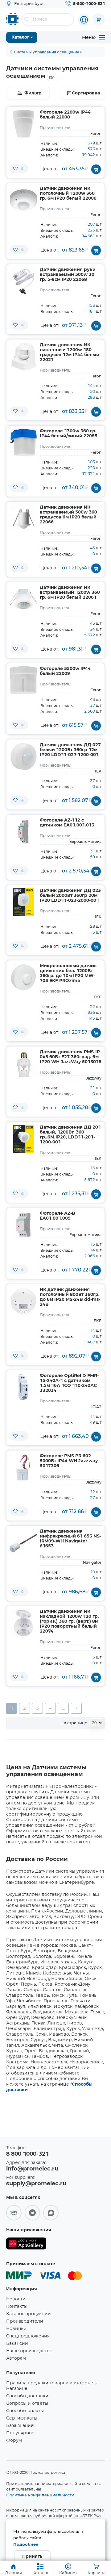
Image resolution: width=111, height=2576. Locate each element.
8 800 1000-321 (27, 2154)
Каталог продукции (29, 2314)
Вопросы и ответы (27, 2403)
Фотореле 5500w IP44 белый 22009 (65, 671)
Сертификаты (22, 2418)
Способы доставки (27, 2396)
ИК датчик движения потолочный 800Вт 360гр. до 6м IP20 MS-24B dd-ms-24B (70, 1297)
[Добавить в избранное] (15, 169)
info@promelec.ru (32, 2169)
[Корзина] (99, 19)
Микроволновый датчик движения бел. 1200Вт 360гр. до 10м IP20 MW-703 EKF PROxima (68, 973)
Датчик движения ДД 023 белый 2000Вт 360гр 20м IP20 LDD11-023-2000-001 (70, 896)
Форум (14, 2441)
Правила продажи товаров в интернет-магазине (51, 2386)
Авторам (16, 2358)
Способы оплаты (25, 2411)
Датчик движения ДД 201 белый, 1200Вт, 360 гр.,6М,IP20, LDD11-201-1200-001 (70, 1135)
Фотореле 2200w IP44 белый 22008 (65, 115)
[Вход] (84, 20)
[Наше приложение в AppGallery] (26, 2245)
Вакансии (17, 2344)
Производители (25, 2321)
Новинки (16, 2329)
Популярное (20, 2433)
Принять (32, 2557)
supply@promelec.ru (36, 2184)
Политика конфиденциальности (40, 2495)
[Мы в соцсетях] (14, 2213)
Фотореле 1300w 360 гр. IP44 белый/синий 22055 (69, 434)
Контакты (17, 2307)
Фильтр (33, 93)
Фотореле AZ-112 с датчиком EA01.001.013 (67, 823)
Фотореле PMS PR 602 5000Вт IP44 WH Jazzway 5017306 (69, 1461)
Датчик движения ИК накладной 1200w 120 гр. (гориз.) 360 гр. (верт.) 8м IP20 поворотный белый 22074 (69, 1621)
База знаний (20, 2426)
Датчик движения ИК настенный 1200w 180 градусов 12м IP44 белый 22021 (70, 352)
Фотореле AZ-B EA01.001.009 (58, 1216)
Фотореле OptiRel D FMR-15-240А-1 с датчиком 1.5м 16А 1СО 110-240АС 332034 (69, 1383)
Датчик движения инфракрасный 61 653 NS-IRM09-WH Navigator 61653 (70, 1539)
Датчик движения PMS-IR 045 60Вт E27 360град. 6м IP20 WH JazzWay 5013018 (71, 1057)
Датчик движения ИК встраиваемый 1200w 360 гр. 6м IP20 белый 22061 (70, 593)
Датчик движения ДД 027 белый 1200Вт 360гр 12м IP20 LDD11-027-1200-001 (70, 750)
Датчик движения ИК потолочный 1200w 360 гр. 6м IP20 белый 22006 (68, 194)
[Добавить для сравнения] (23, 169)
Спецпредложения (28, 2336)
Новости (16, 2299)
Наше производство (29, 2351)
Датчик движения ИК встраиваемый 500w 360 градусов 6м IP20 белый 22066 (68, 515)
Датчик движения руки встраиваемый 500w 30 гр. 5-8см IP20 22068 (68, 275)
